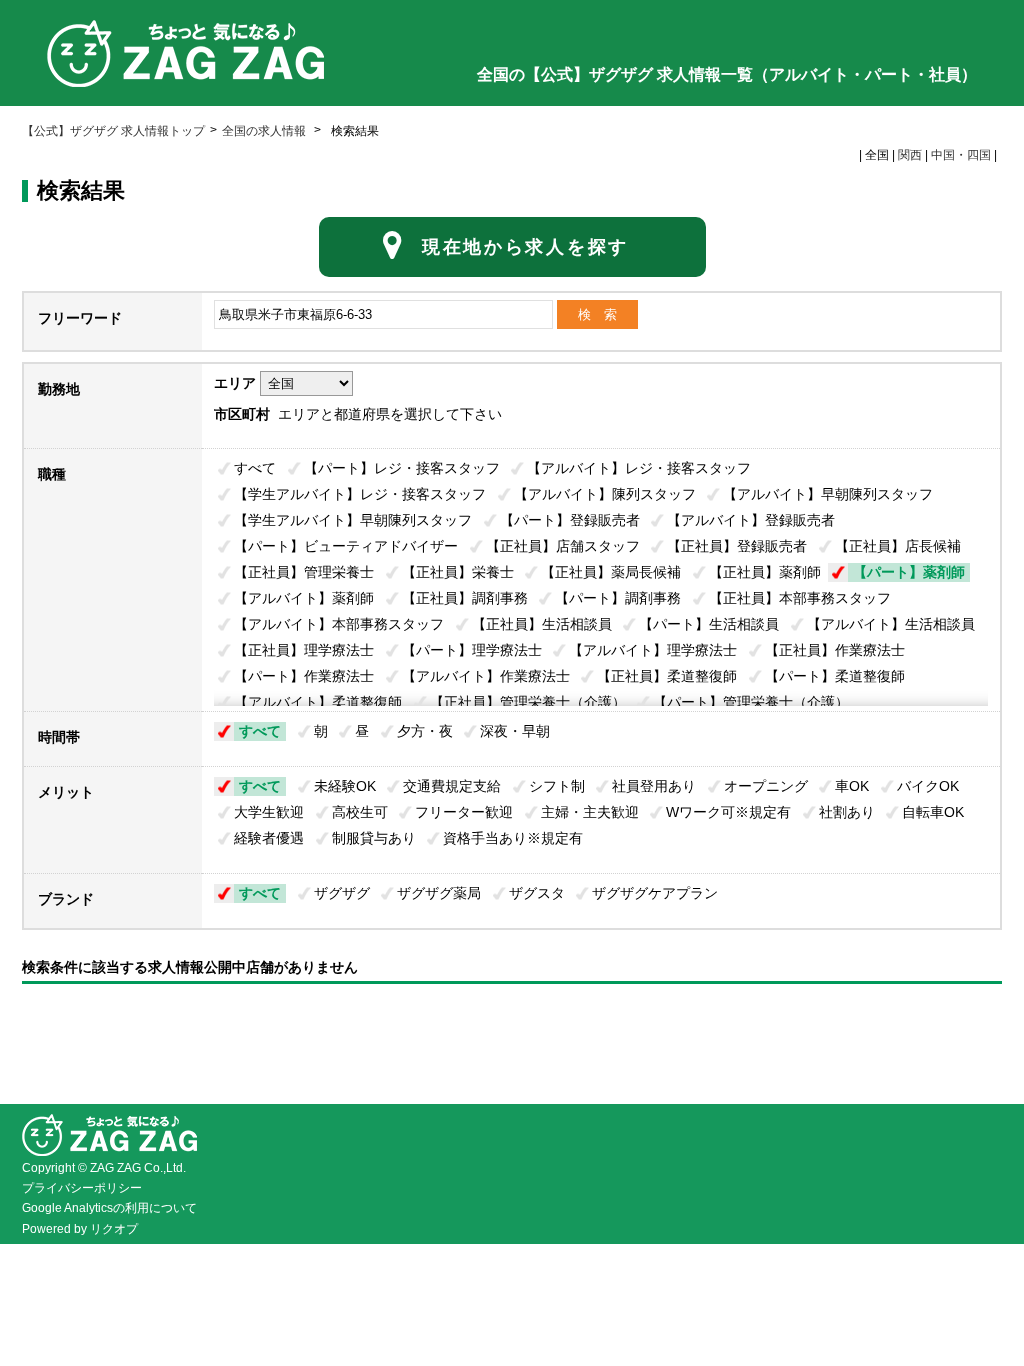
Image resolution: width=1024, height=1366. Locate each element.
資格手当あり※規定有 (513, 838)
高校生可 (360, 812)
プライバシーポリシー (82, 1188)
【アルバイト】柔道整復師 (318, 702)
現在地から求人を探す (525, 247)
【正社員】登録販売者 (737, 546)
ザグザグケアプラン (655, 893)
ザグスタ (537, 893)
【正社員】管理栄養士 (304, 572)
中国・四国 (961, 155)
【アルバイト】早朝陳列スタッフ (828, 494)
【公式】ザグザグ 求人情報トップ (113, 131)
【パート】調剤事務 (618, 598)
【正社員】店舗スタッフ (563, 546)
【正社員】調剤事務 (465, 598)
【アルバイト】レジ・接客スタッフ (639, 468)
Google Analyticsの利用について (109, 1208)
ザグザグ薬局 (439, 893)
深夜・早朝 (515, 731)
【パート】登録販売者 (570, 520)
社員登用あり (654, 786)
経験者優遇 (269, 838)
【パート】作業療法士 (304, 676)
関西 (910, 155)
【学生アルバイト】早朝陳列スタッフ (353, 520)
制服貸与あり (374, 838)
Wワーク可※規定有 (728, 812)
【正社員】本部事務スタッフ (800, 598)
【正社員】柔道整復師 (667, 676)
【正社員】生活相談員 (542, 624)
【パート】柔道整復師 (835, 676)
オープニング (766, 786)
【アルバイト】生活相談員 (891, 624)
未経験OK (345, 786)
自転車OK (933, 812)
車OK (852, 786)
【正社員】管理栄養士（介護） (528, 702)
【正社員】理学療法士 (304, 650)
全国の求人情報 (265, 131)
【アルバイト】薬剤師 (304, 598)
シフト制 (557, 786)
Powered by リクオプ (80, 1229)
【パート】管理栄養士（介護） (751, 702)
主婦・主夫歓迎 (590, 812)
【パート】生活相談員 (709, 624)
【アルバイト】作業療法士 (486, 676)
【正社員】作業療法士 (835, 650)
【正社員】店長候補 (898, 546)
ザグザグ (342, 893)
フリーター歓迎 (464, 812)
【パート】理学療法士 (472, 650)
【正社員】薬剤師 (765, 572)
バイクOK (928, 786)
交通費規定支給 (452, 786)
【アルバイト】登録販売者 (751, 520)
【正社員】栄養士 (458, 572)
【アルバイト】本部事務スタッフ (339, 624)
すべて (255, 468)
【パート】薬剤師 (909, 572)
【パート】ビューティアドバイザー (346, 546)
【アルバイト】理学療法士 (653, 650)
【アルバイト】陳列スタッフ (605, 494)
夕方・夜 (425, 731)
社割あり (847, 812)
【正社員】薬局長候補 (611, 572)
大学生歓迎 (269, 812)
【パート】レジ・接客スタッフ (402, 468)
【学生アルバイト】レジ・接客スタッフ (360, 494)
